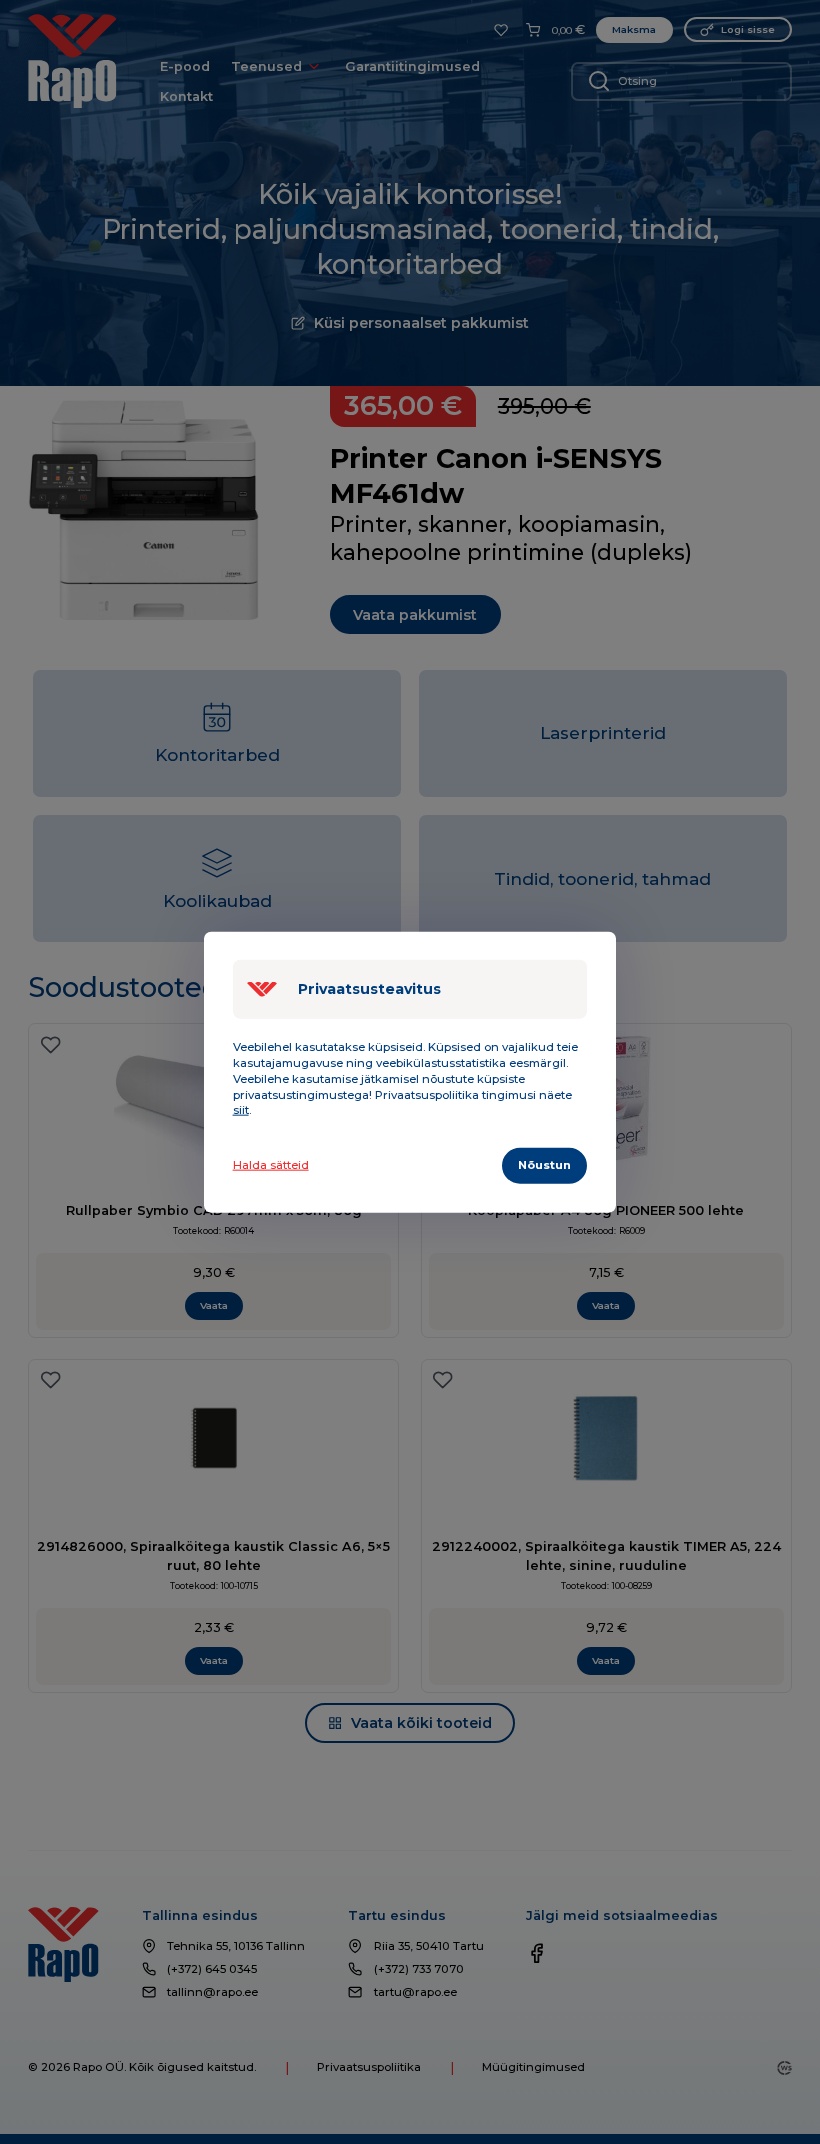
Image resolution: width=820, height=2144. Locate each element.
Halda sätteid (271, 1165)
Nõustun (544, 1165)
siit (241, 1110)
